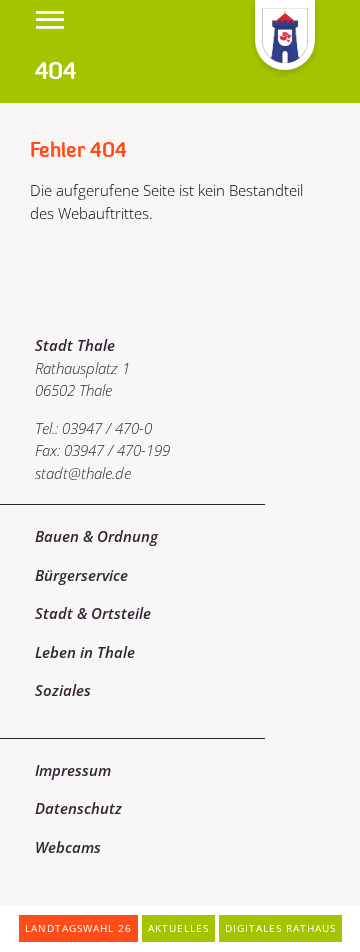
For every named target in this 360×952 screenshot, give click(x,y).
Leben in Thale (85, 652)
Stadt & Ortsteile (93, 613)
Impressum (73, 770)
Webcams (68, 847)
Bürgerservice (81, 575)
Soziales (63, 690)
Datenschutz (78, 808)
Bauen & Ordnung (96, 536)
